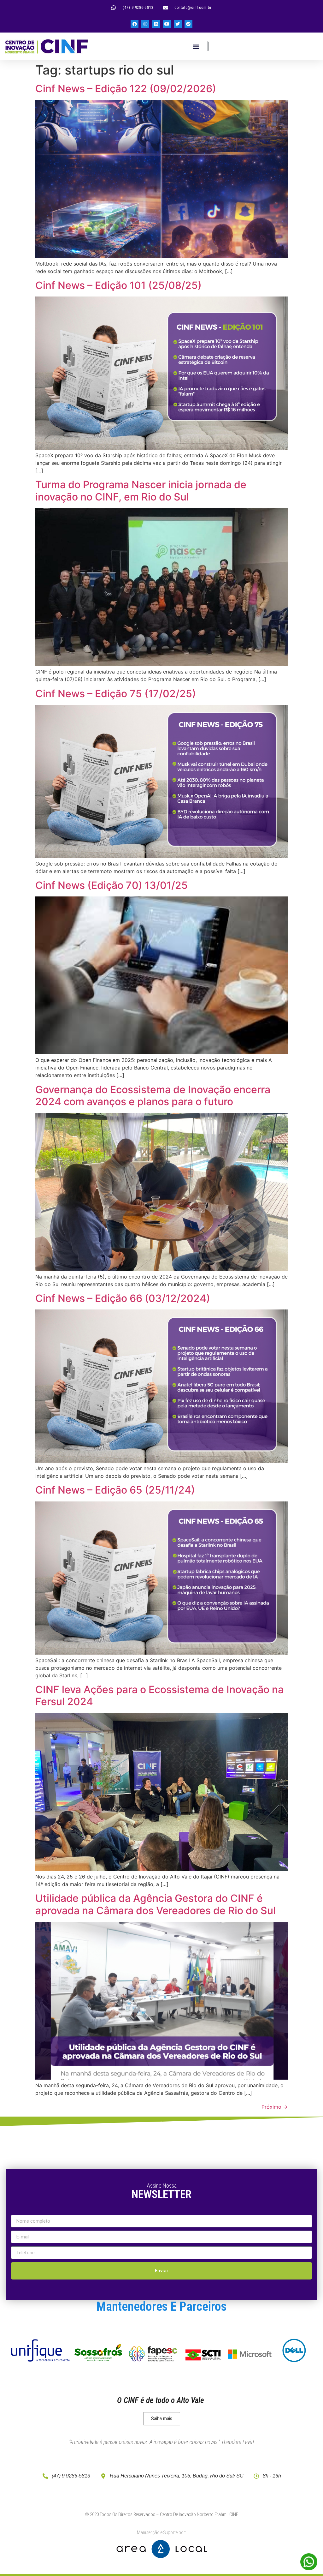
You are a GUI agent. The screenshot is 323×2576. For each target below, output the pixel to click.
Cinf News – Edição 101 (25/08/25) (118, 285)
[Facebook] (135, 24)
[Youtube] (167, 24)
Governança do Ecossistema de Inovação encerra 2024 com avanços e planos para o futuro (153, 1096)
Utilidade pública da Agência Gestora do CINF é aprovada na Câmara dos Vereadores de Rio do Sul (156, 1904)
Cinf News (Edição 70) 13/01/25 (112, 885)
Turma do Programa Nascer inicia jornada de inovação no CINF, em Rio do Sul (141, 491)
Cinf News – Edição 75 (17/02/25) (116, 694)
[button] (196, 46)
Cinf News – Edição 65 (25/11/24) (115, 1490)
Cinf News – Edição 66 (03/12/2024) (123, 1298)
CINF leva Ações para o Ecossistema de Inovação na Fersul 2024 (159, 1695)
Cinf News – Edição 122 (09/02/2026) (126, 89)
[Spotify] (188, 24)
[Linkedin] (156, 24)
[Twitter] (178, 24)
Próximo (275, 2107)
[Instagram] (145, 24)
